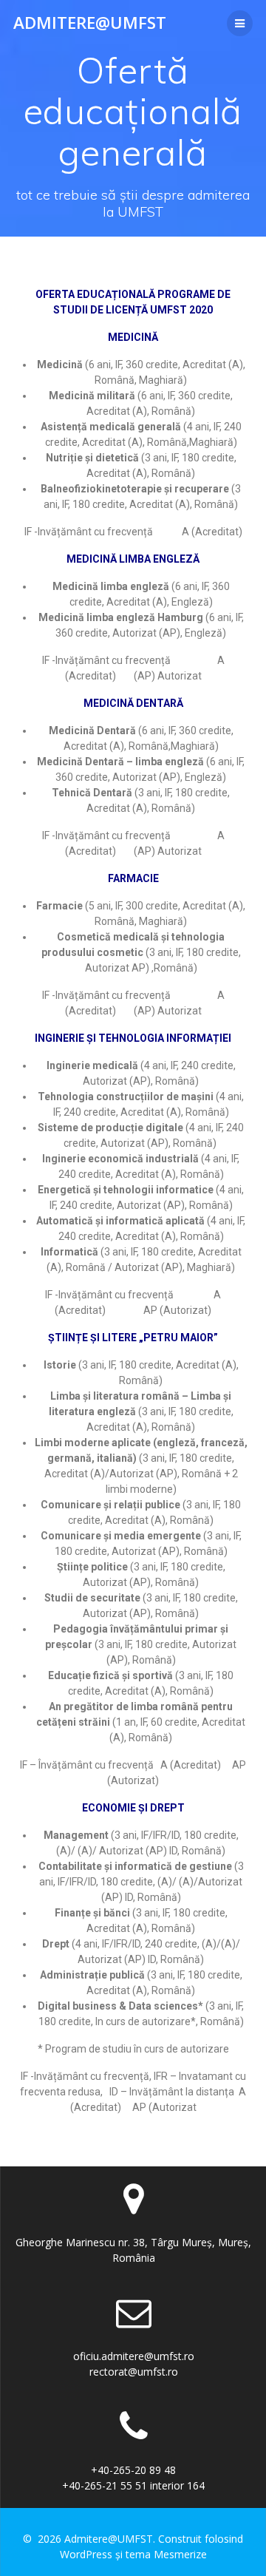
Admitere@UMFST (90, 23)
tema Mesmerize (166, 2554)
